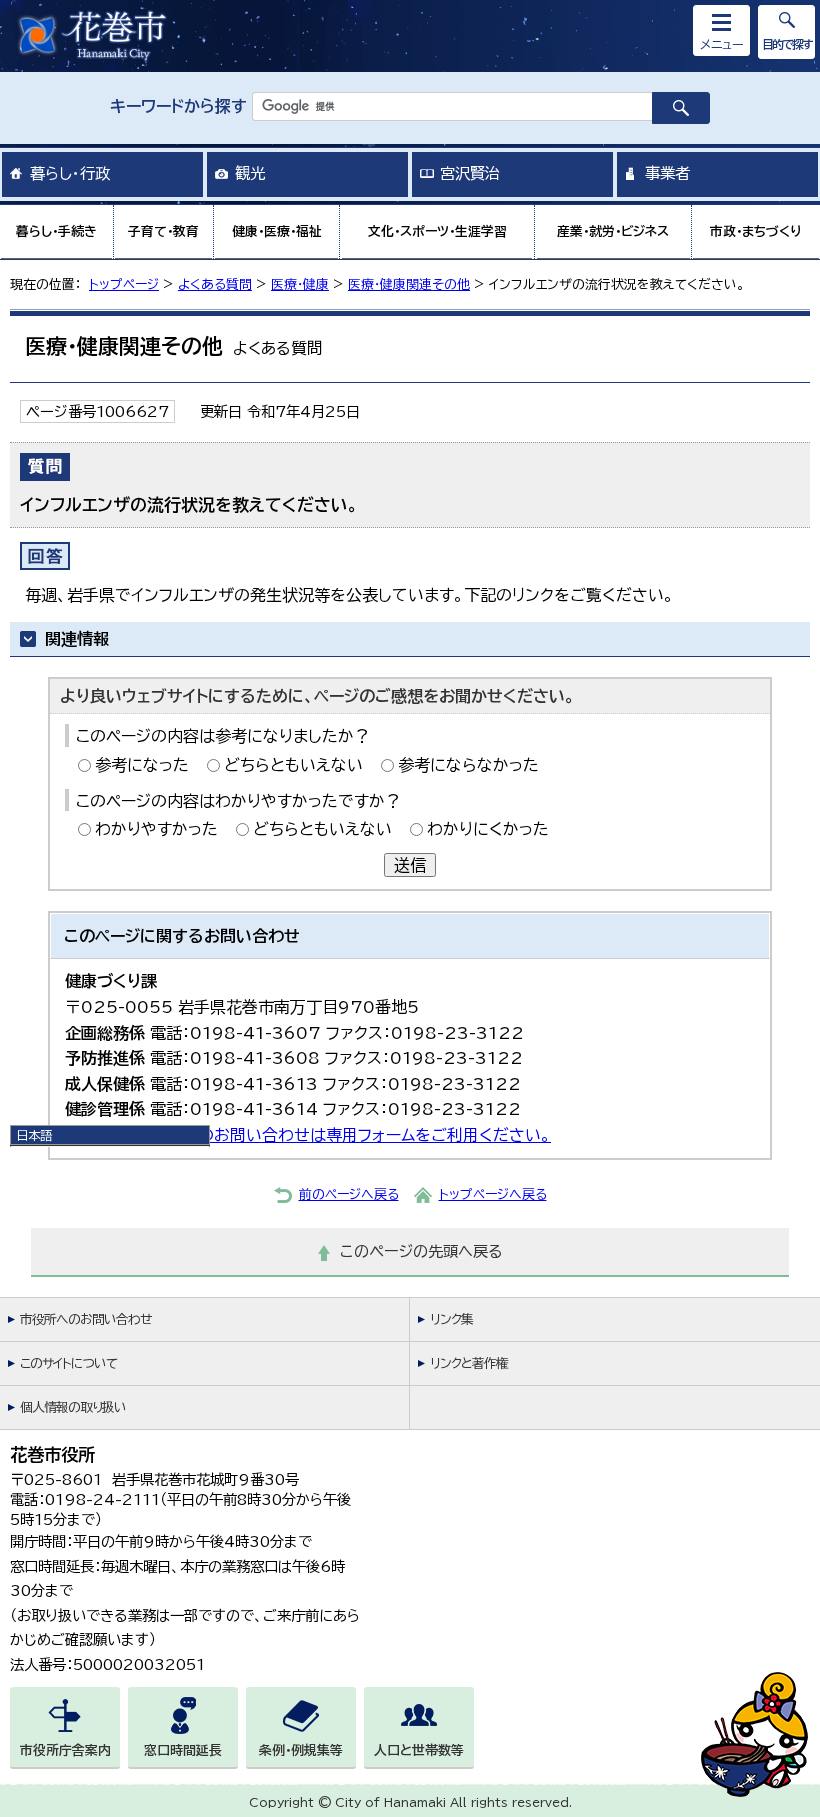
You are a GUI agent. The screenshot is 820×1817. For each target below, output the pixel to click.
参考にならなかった (468, 765)
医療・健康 (300, 284)
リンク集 (451, 1319)
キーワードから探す (178, 106)
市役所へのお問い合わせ (85, 1319)
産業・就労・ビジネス (613, 231)
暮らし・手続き (56, 231)
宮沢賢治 (470, 173)
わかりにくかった (488, 829)
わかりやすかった (156, 829)
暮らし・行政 (70, 173)
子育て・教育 (163, 231)
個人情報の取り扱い (73, 1407)
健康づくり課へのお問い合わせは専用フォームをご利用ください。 (320, 1135)
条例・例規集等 (301, 1750)
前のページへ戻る (349, 1194)
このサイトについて (68, 1363)
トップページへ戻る (493, 1194)
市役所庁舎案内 (65, 1750)
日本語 (34, 1135)
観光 (250, 173)
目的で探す (787, 44)
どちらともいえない (293, 765)
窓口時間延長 (183, 1750)
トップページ (124, 284)
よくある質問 (215, 284)
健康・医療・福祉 (277, 231)
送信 (410, 865)
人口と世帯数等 (419, 1750)
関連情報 (77, 639)
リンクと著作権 (469, 1363)
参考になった (142, 765)
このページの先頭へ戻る (421, 1251)
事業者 (667, 173)
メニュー (722, 44)
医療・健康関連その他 (409, 284)
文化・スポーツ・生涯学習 (437, 231)
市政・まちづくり (756, 231)
